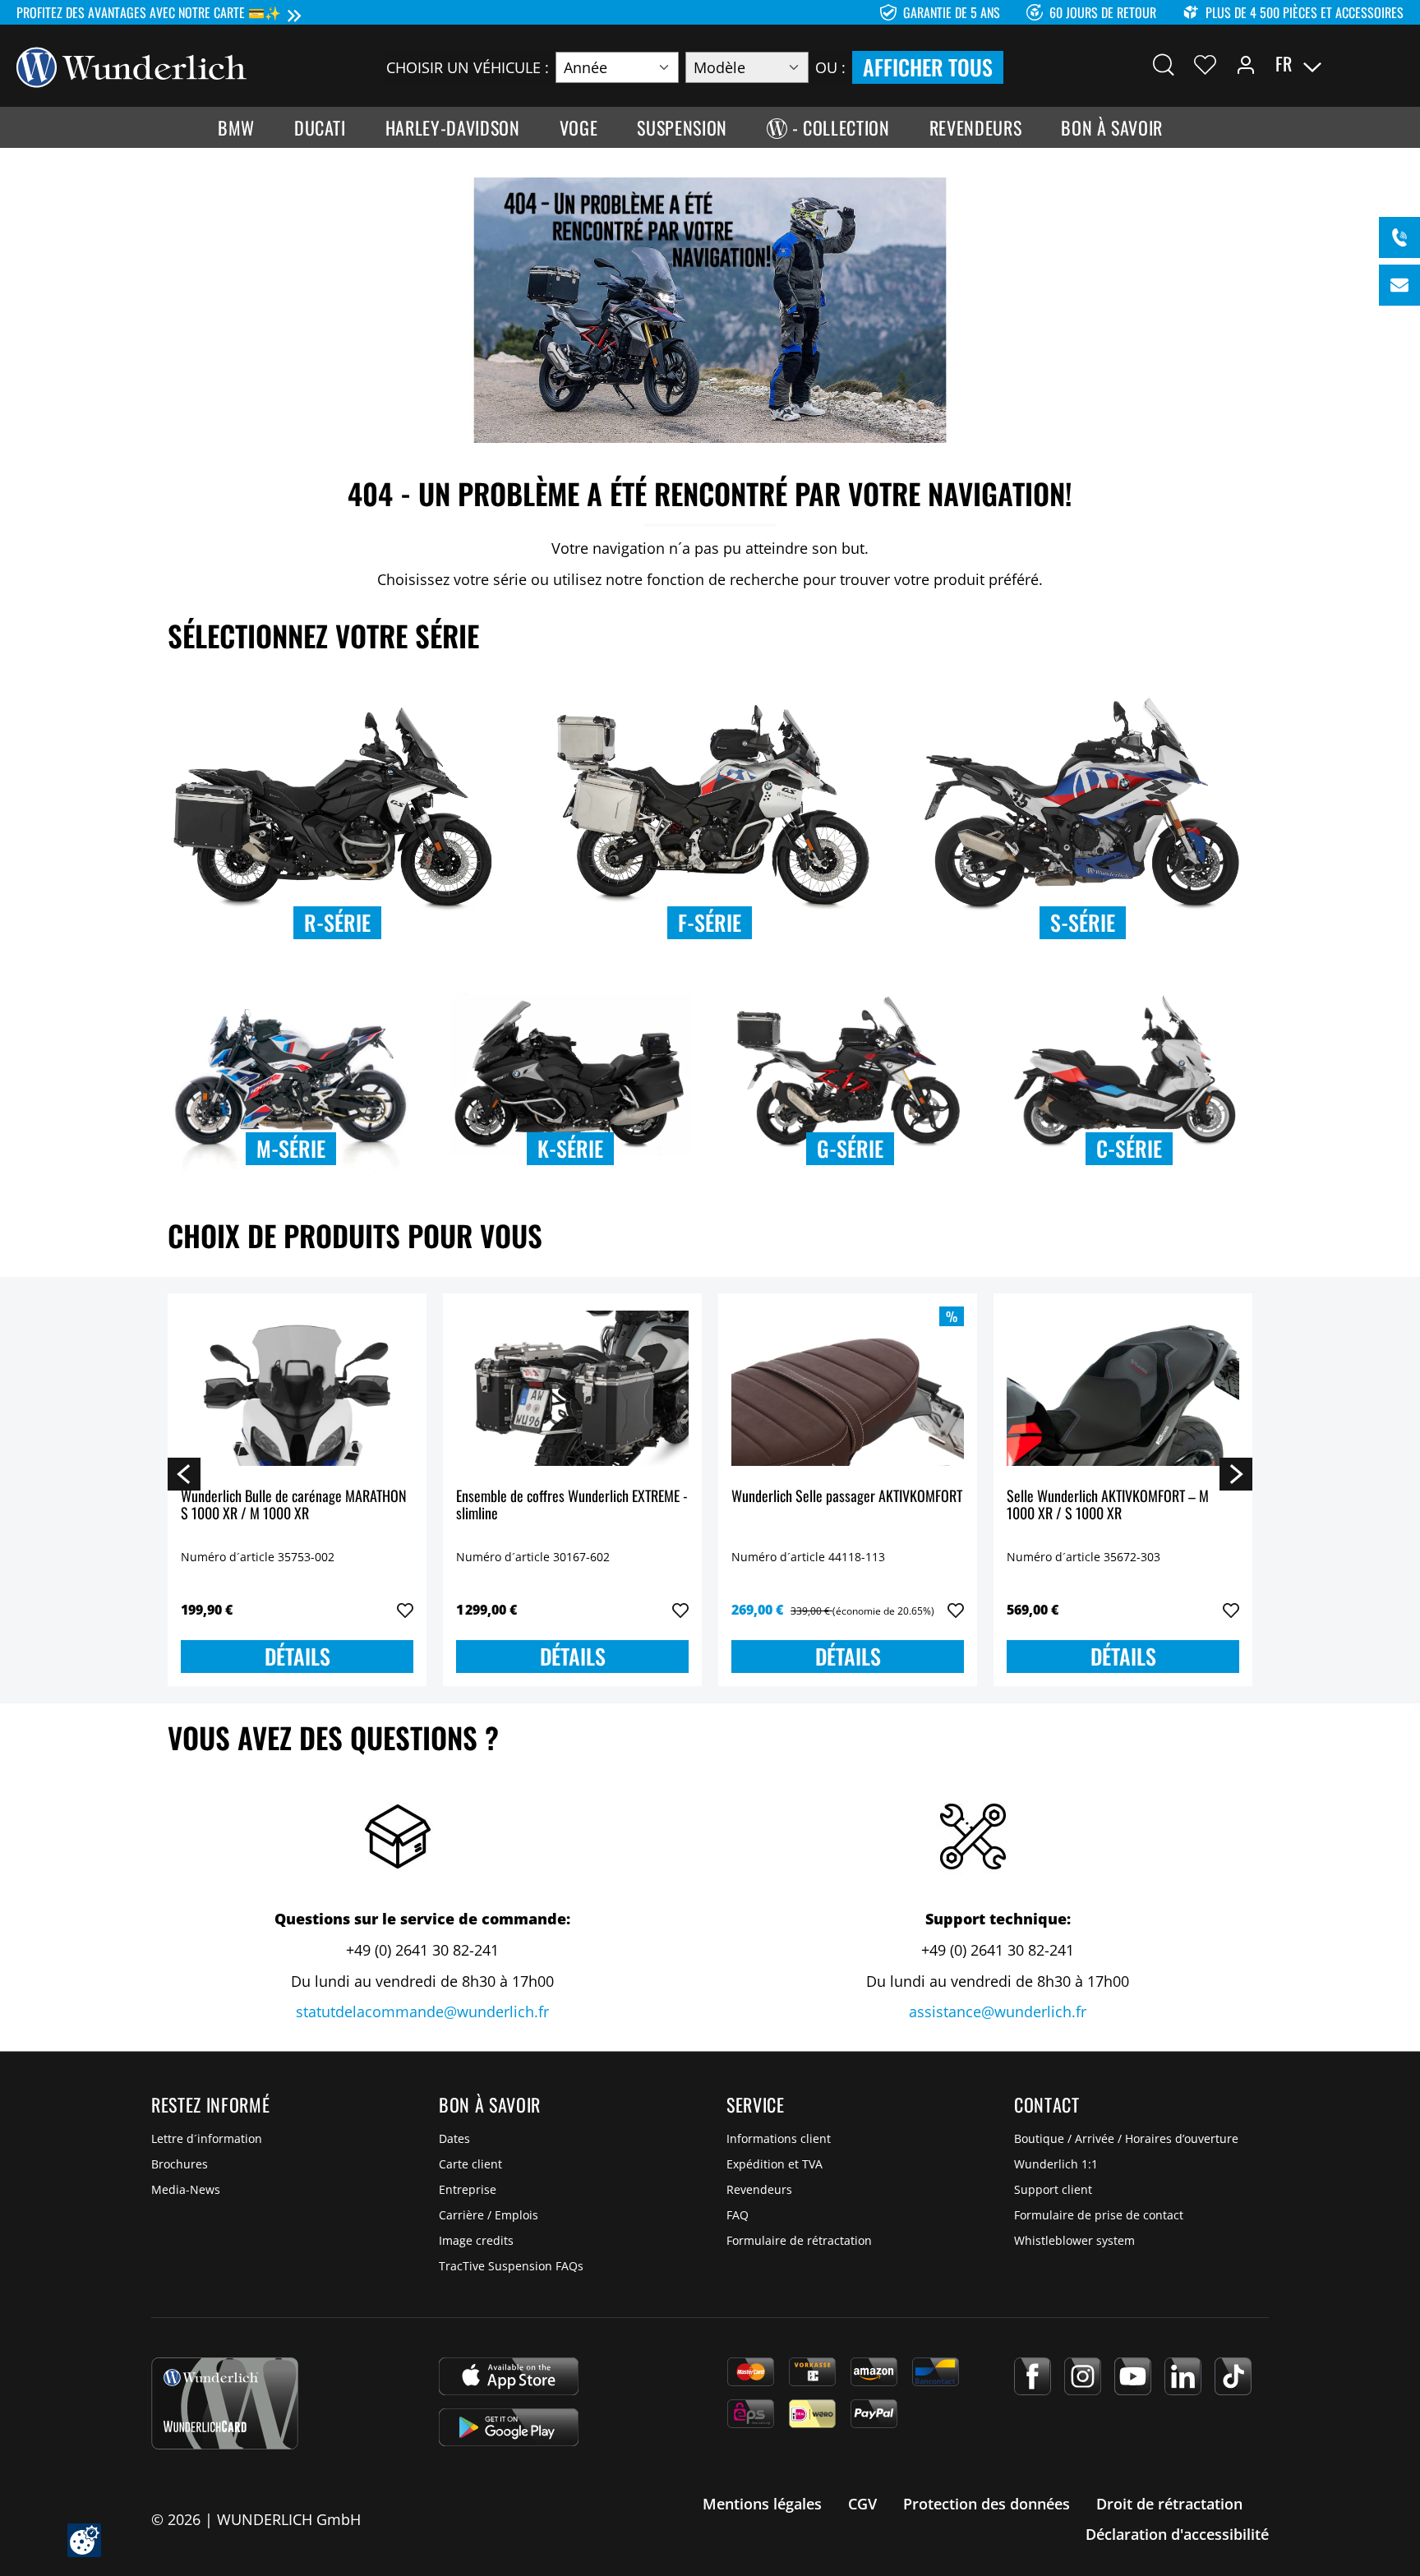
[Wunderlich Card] (225, 2403)
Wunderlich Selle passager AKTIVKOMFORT (847, 1497)
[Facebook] (1033, 2376)
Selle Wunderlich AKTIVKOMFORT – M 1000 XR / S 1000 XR (1108, 1506)
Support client (1053, 2189)
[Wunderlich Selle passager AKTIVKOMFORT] (848, 1389)
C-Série (1129, 1148)
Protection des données (987, 2504)
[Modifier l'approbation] (84, 2540)
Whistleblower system (1074, 2240)
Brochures (180, 2164)
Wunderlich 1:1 (1056, 2164)
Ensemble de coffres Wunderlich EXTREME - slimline (572, 1506)
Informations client (779, 2138)
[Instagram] (1083, 2376)
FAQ (738, 2215)
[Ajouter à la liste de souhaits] (405, 1611)
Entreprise (468, 2189)
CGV (862, 2504)
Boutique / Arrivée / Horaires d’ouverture (1126, 2138)
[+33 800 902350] (1399, 237)
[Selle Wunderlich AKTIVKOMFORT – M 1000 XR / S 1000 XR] (1123, 1389)
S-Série (1083, 922)
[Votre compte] (1246, 64)
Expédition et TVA (775, 2164)
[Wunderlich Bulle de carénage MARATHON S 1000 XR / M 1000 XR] (297, 1389)
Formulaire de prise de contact (1099, 2215)
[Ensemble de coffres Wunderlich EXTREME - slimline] (572, 1389)
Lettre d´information (207, 2138)
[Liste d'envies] (1205, 64)
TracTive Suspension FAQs (511, 2266)
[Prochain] (1236, 1473)
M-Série (291, 1148)
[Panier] (1394, 64)
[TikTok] (1233, 2376)
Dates (454, 2138)
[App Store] (509, 2376)
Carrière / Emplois (489, 2215)
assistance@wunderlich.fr (998, 2011)
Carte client (470, 2164)
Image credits (476, 2240)
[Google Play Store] (509, 2427)
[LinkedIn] (1183, 2376)
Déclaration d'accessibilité (1177, 2534)
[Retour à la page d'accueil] (131, 66)
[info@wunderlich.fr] (1399, 285)
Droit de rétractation (1169, 2504)
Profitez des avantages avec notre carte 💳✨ (149, 12)
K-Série (570, 1148)
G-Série (850, 1148)
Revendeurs (759, 2189)
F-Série (710, 922)
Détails (297, 1656)
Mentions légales (762, 2504)
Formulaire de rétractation (799, 2240)
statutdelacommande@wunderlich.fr (422, 2011)
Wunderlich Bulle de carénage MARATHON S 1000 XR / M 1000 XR (294, 1506)
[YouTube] (1133, 2376)
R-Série (337, 922)
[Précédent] (184, 1473)
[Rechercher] (1164, 64)
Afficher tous (928, 67)
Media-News (186, 2189)
